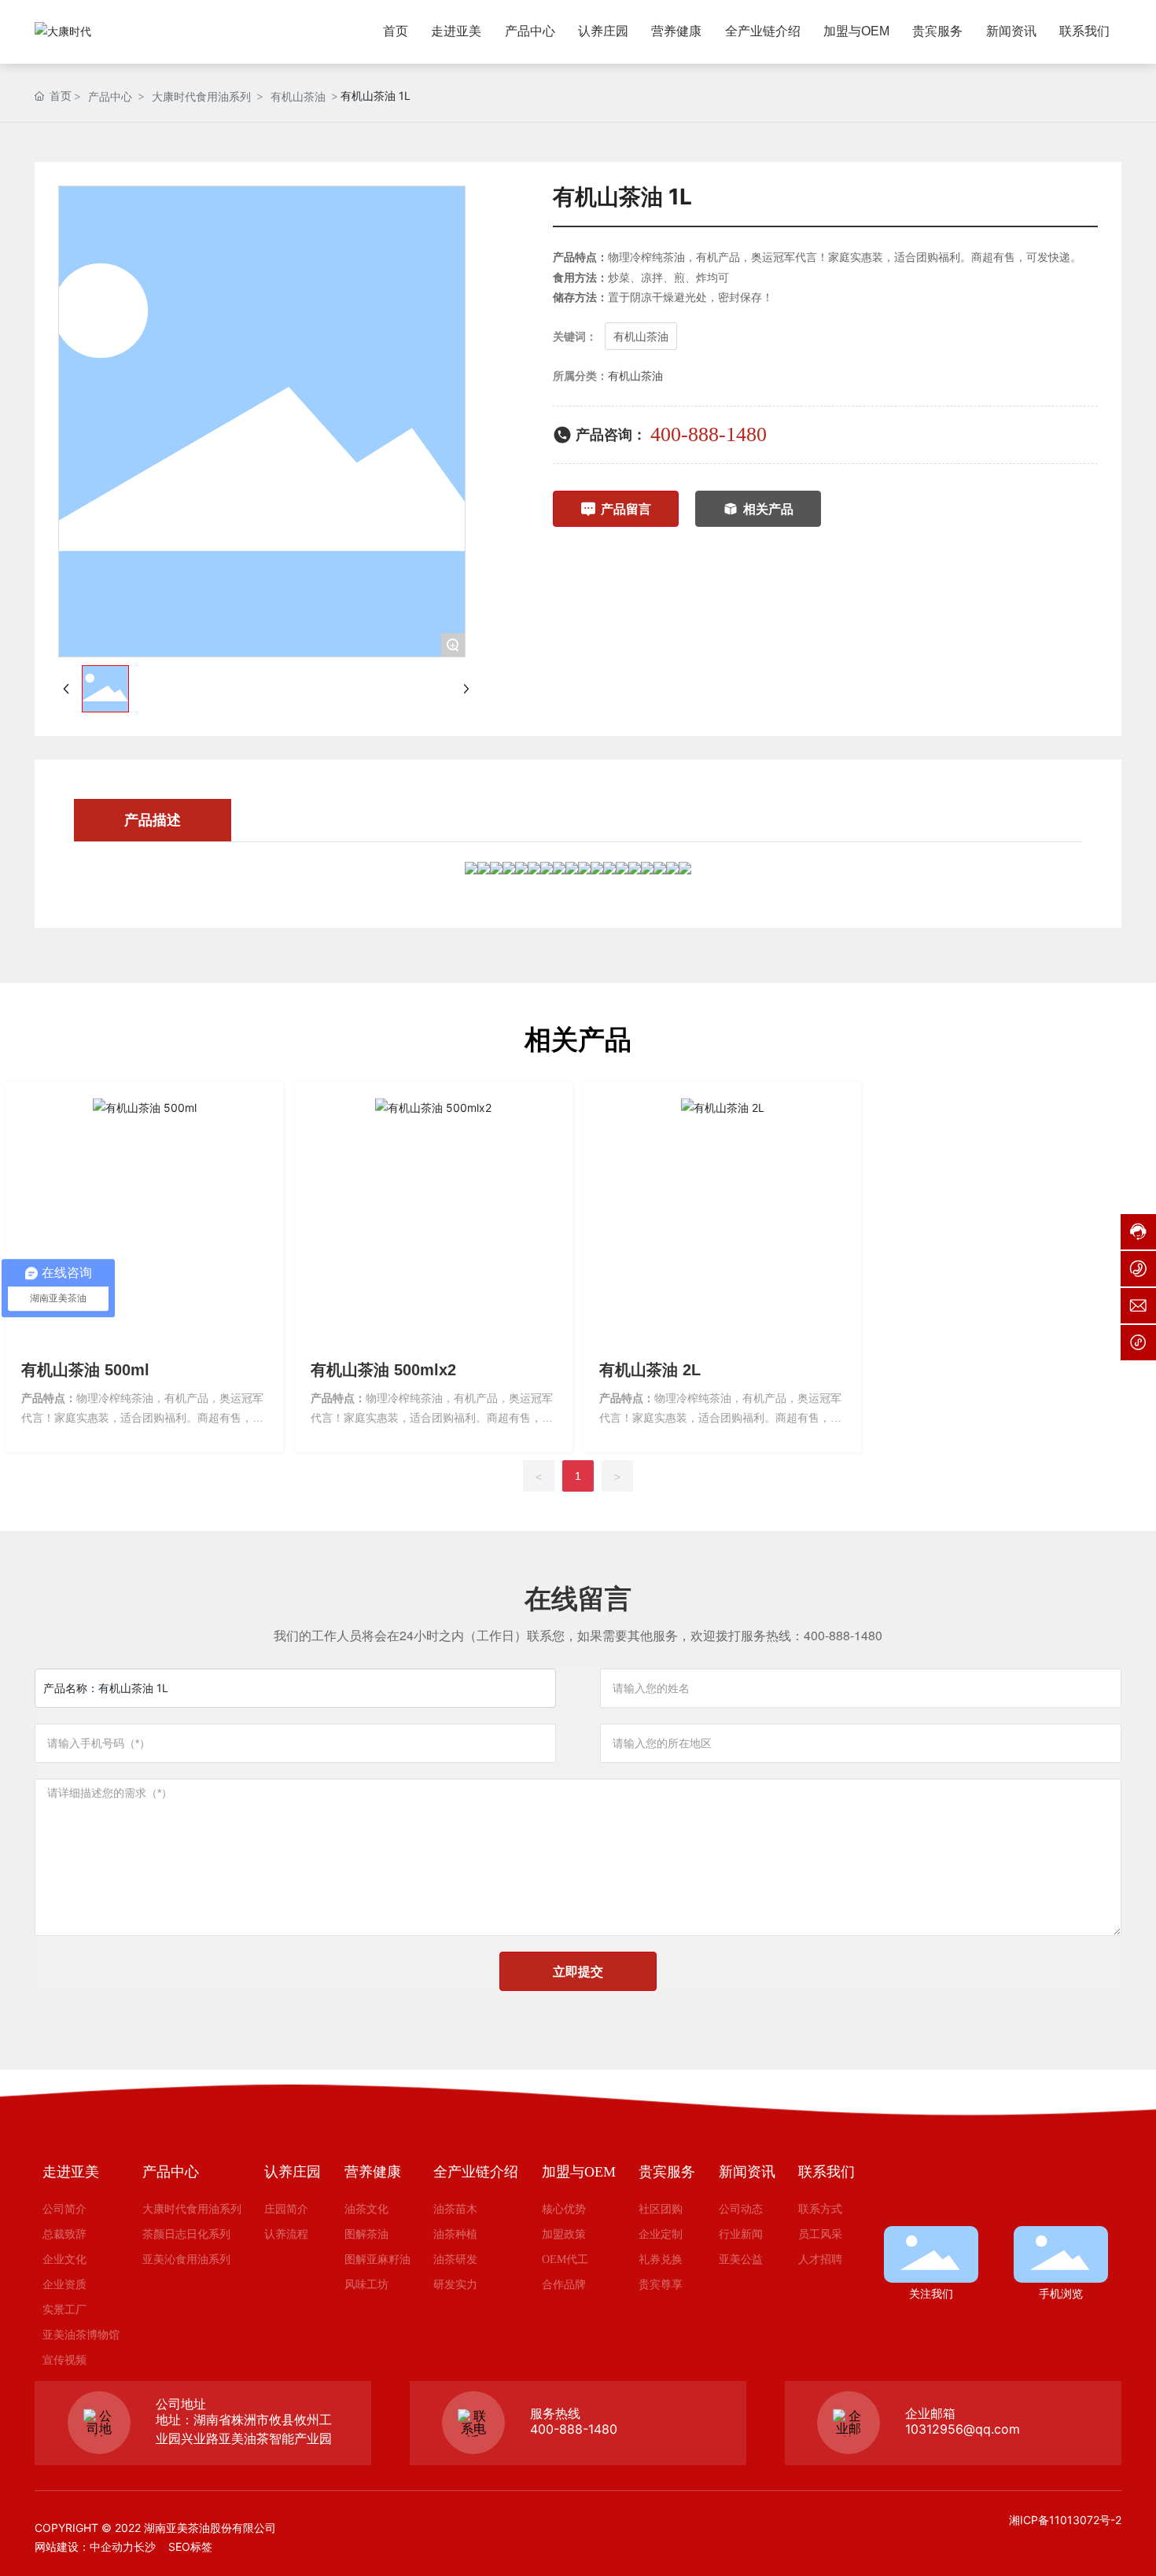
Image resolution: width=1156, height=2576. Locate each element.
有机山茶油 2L (650, 1370)
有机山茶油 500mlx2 (383, 1370)
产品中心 (110, 96)
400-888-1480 (709, 434)
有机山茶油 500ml (85, 1370)
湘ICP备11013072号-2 (1065, 2520)
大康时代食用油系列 (201, 96)
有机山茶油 (298, 96)
